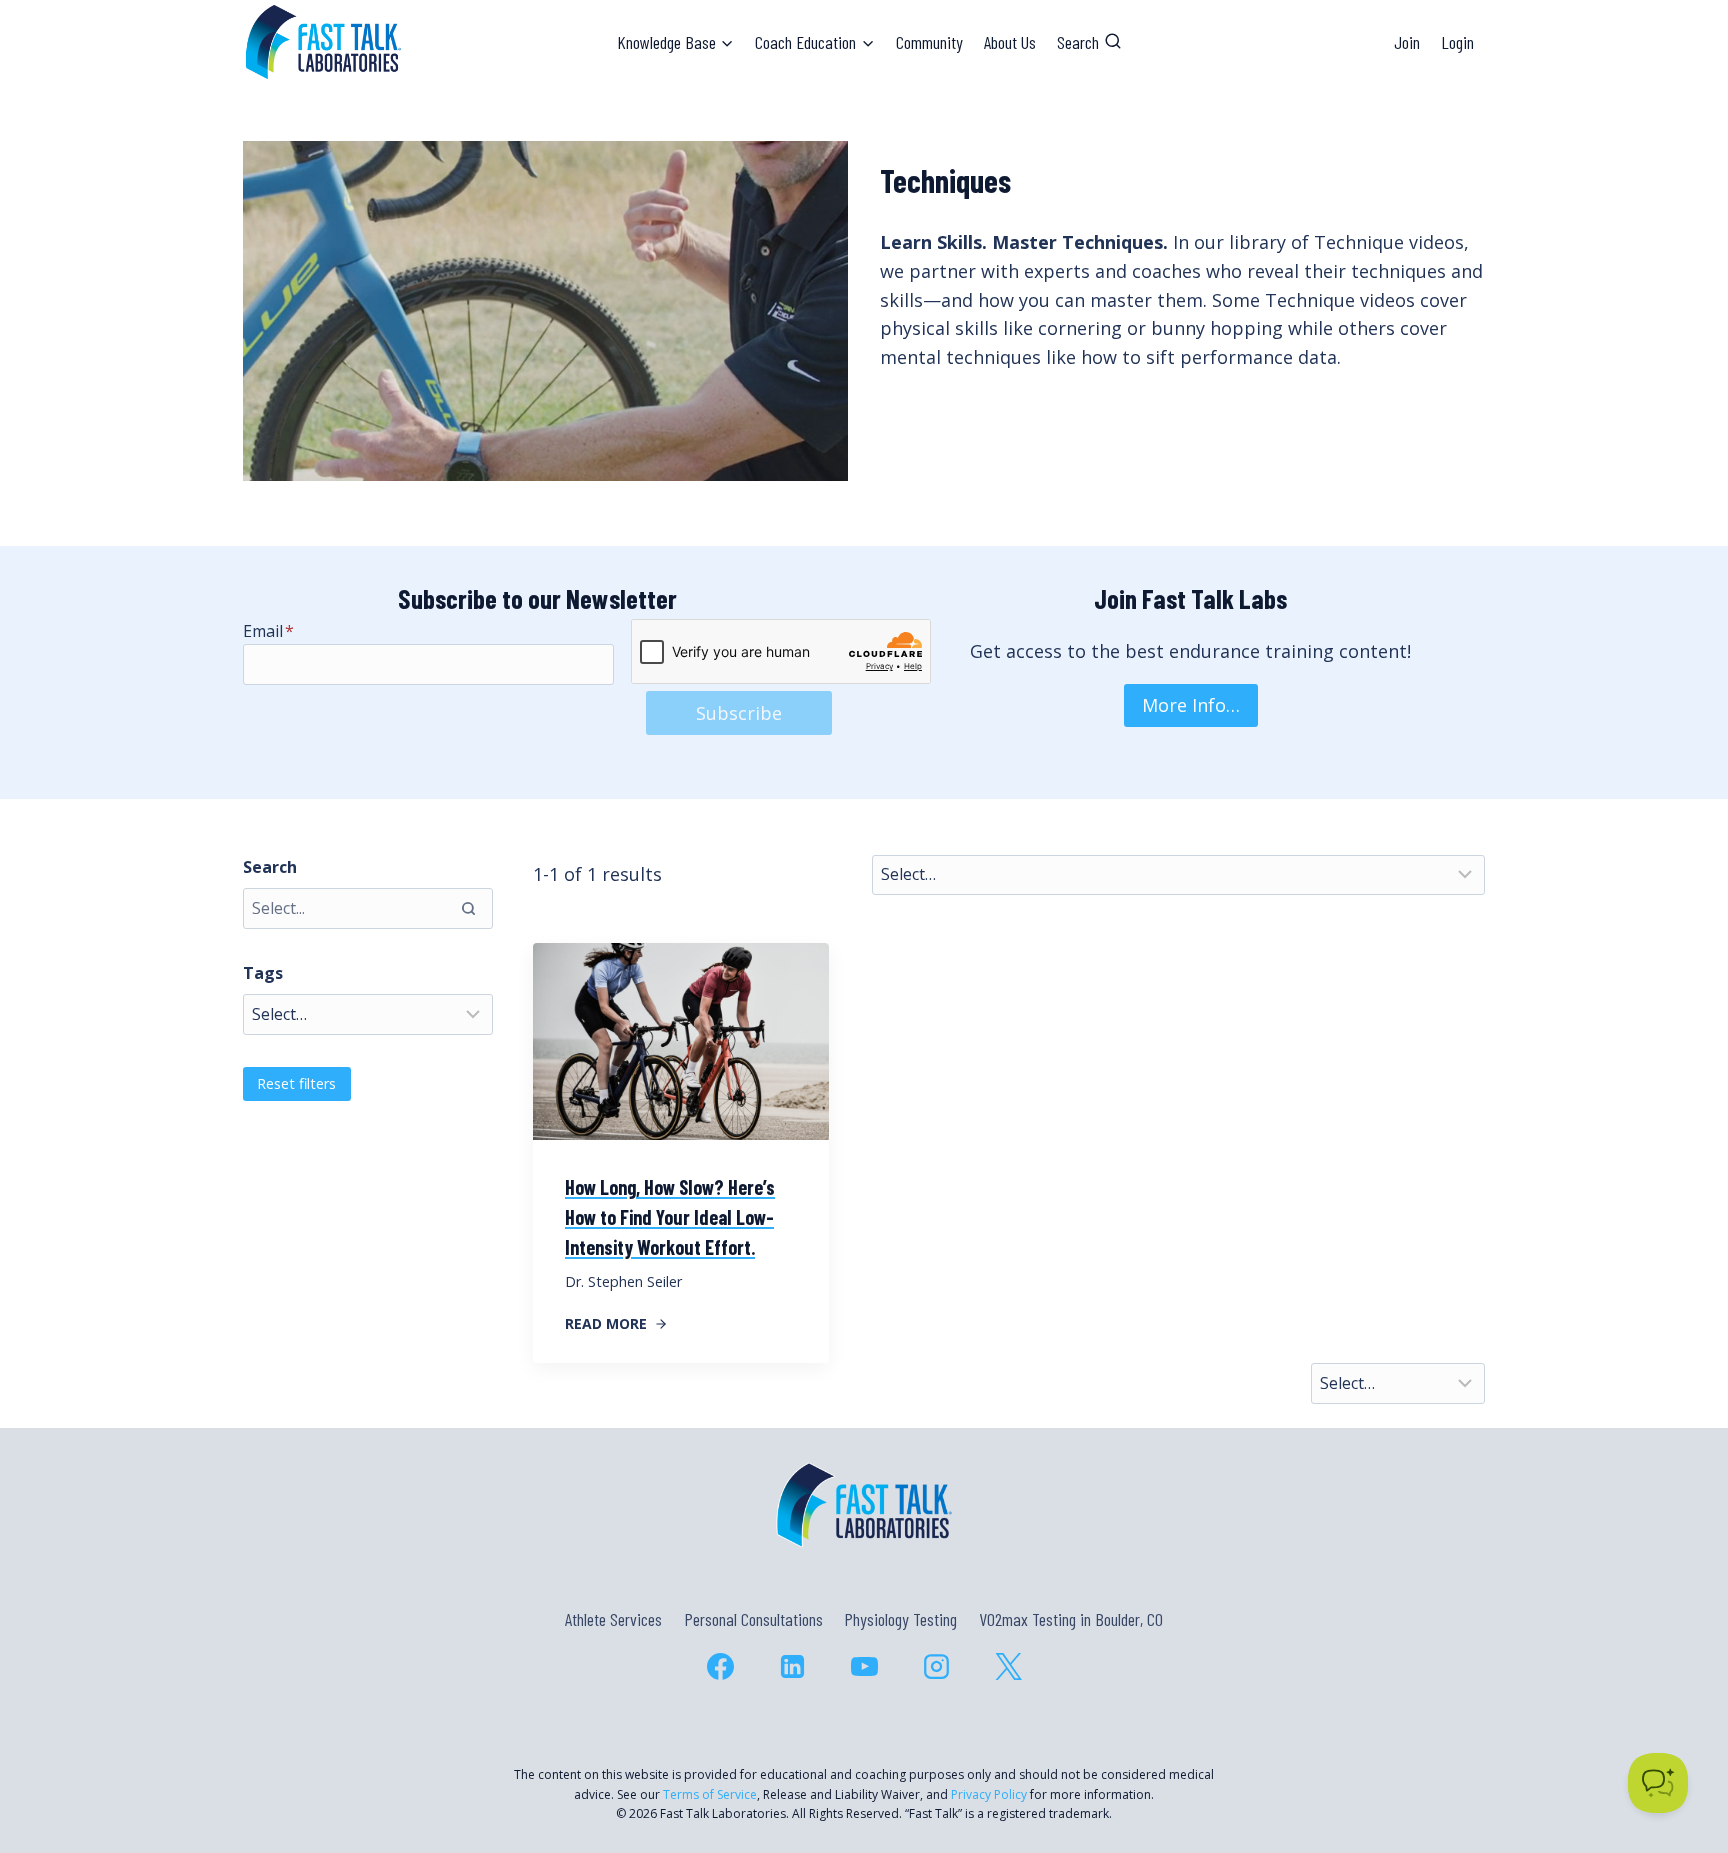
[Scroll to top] (1676, 1751)
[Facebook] (720, 1666)
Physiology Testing (900, 1619)
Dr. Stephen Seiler (623, 1281)
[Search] (468, 908)
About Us (1010, 42)
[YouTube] (864, 1666)
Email (268, 631)
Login (1457, 42)
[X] (1008, 1666)
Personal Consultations (753, 1619)
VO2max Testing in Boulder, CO (1071, 1619)
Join (1407, 42)
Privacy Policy (989, 1794)
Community (929, 42)
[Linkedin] (792, 1666)
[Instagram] (936, 1666)
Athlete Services (613, 1619)
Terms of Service (710, 1794)
